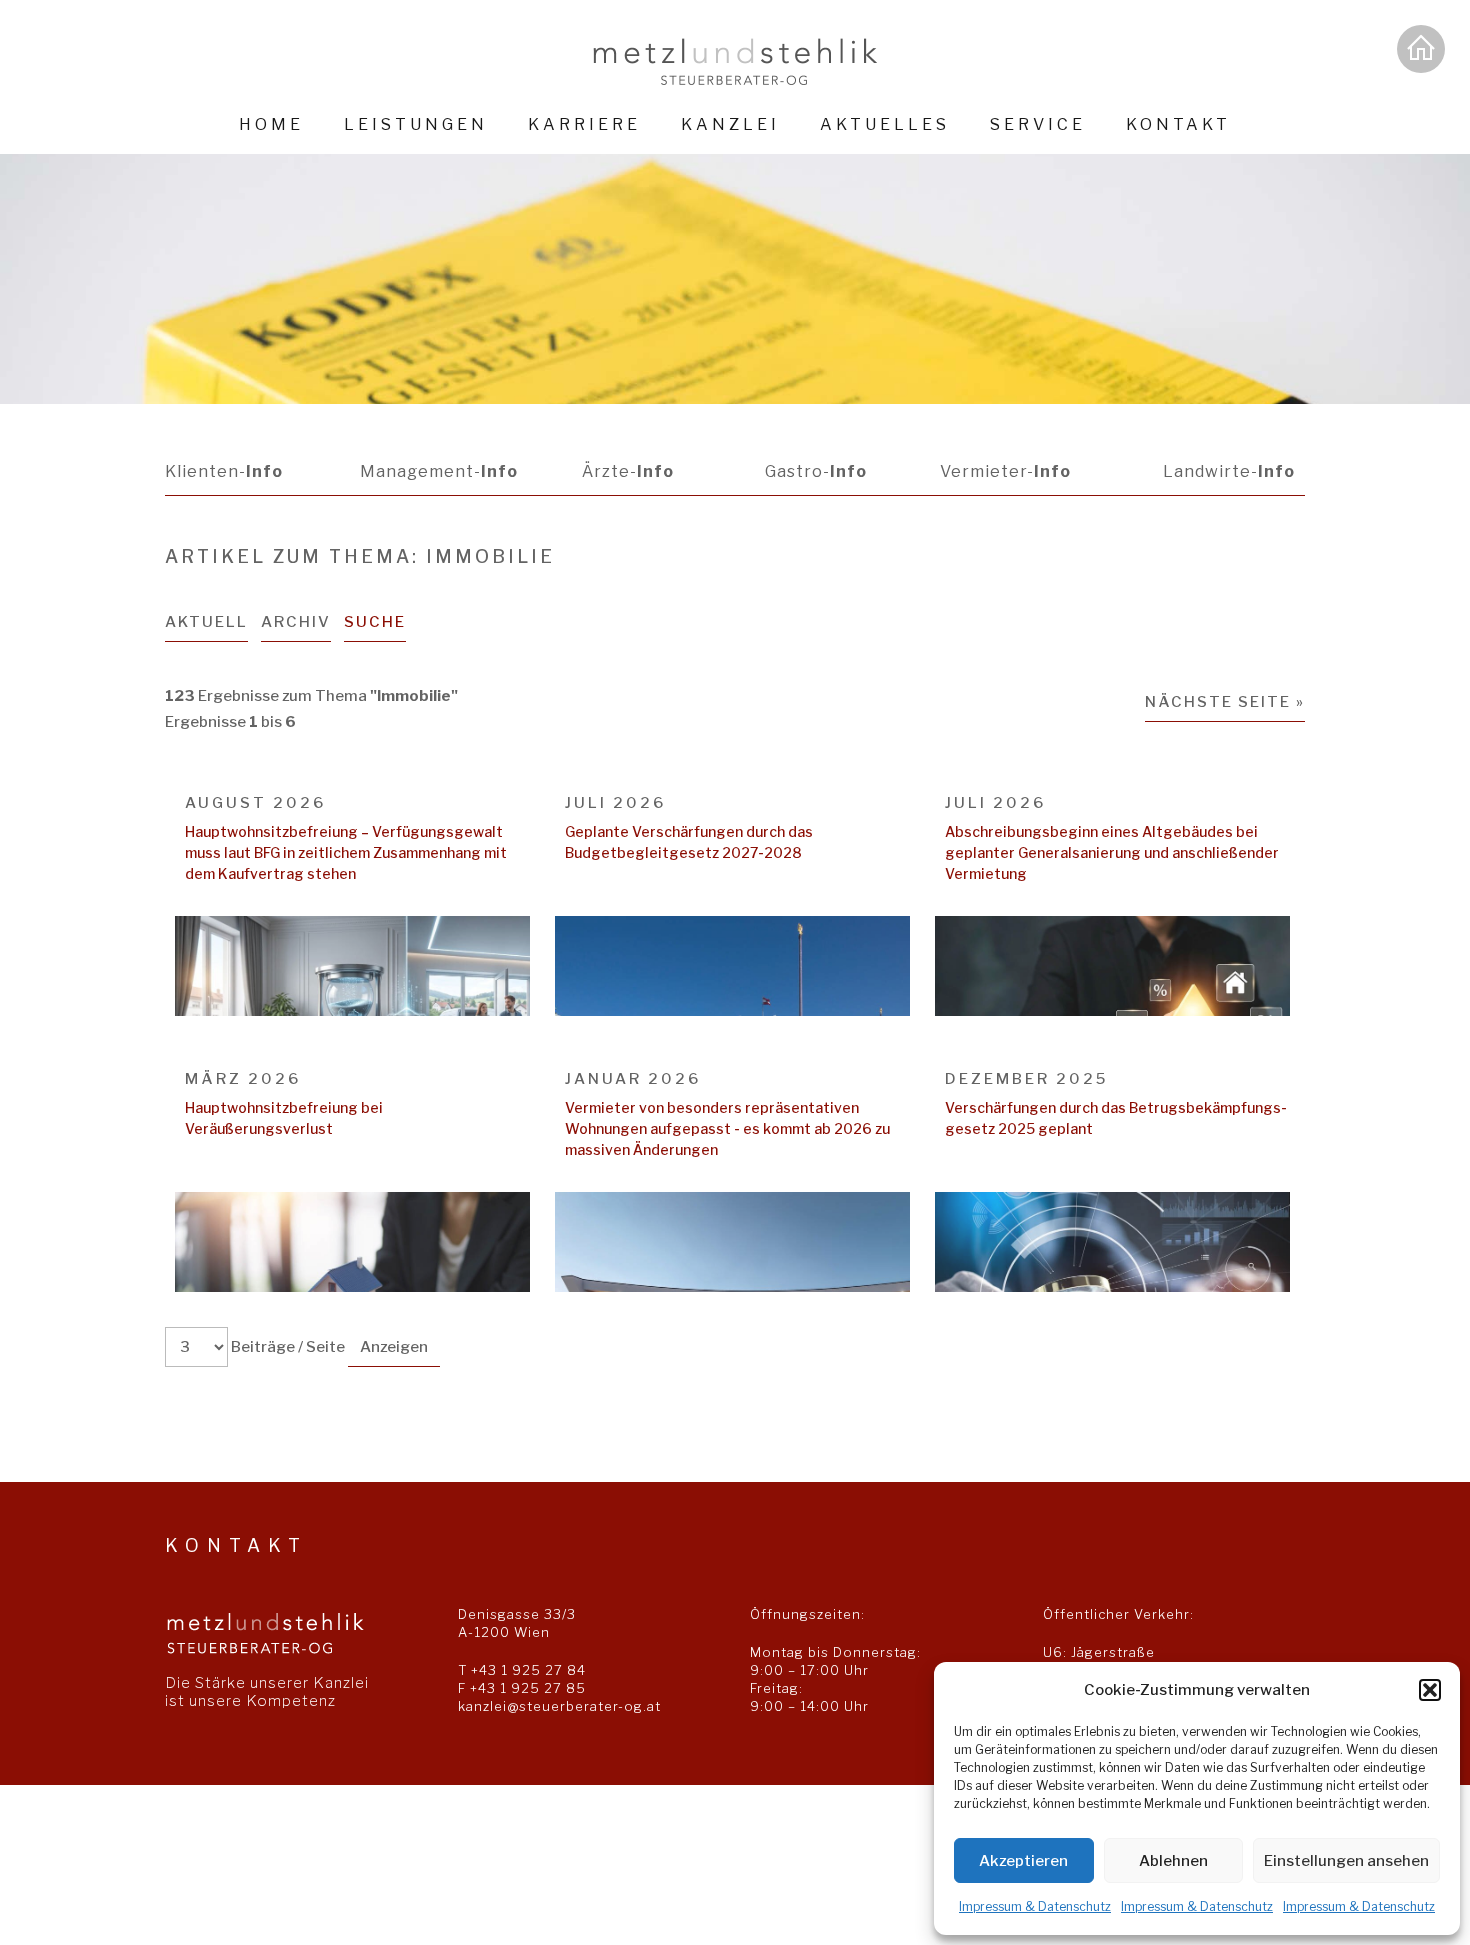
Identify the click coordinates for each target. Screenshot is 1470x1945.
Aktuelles (885, 124)
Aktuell (206, 622)
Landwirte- (1229, 471)
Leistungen (416, 124)
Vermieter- (1005, 471)
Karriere (584, 124)
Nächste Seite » (1225, 702)
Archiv (296, 622)
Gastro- (816, 471)
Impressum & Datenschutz (1035, 1906)
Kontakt (1178, 124)
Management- (439, 471)
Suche (375, 622)
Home (271, 124)
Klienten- (224, 471)
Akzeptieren (1023, 1861)
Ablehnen (1173, 1861)
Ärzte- (628, 471)
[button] (1430, 1690)
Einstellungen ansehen (1346, 1861)
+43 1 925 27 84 (528, 1670)
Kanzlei (730, 124)
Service (1038, 124)
